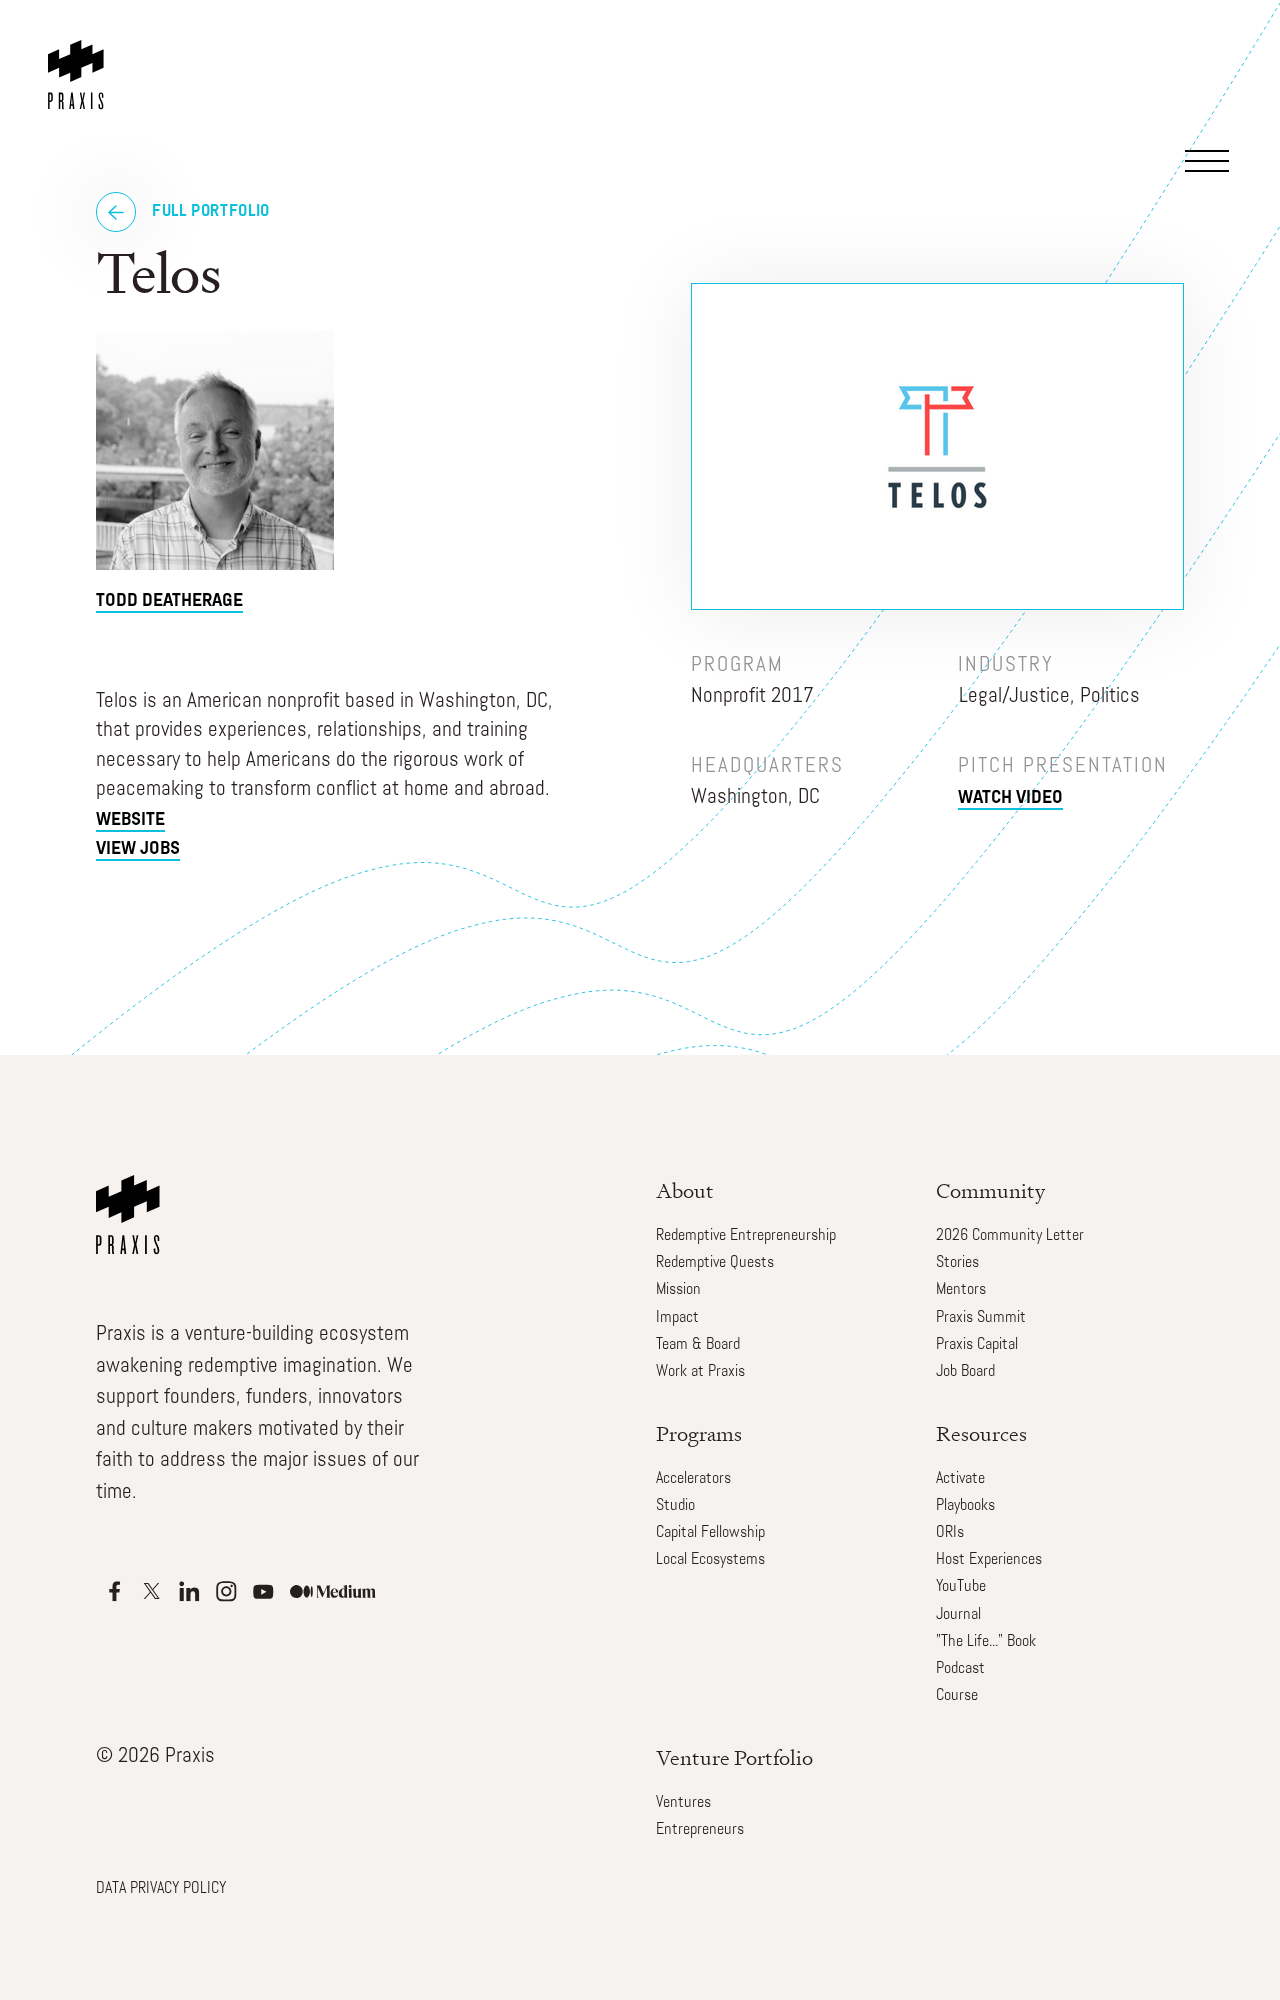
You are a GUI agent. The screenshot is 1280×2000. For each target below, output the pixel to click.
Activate (960, 1479)
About (685, 1190)
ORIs (950, 1533)
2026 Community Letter (1010, 1236)
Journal (958, 1615)
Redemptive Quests (715, 1263)
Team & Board (698, 1345)
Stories (957, 1263)
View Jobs (138, 850)
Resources (981, 1433)
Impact (677, 1318)
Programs (699, 1433)
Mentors (961, 1290)
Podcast (960, 1669)
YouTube (961, 1587)
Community (990, 1190)
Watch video (1010, 799)
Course (957, 1696)
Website (130, 821)
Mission (678, 1290)
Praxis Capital (977, 1345)
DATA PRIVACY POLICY (161, 1889)
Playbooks (965, 1506)
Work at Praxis (700, 1372)
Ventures (683, 1803)
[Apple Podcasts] (114, 1591)
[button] (1213, 74)
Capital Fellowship (710, 1533)
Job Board (965, 1372)
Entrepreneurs (700, 1830)
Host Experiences (989, 1560)
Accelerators (693, 1479)
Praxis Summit (981, 1318)
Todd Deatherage (169, 602)
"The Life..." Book (986, 1642)
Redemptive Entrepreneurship (746, 1236)
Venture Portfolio (734, 1757)
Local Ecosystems (710, 1560)
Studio (675, 1506)
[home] (80, 55)
